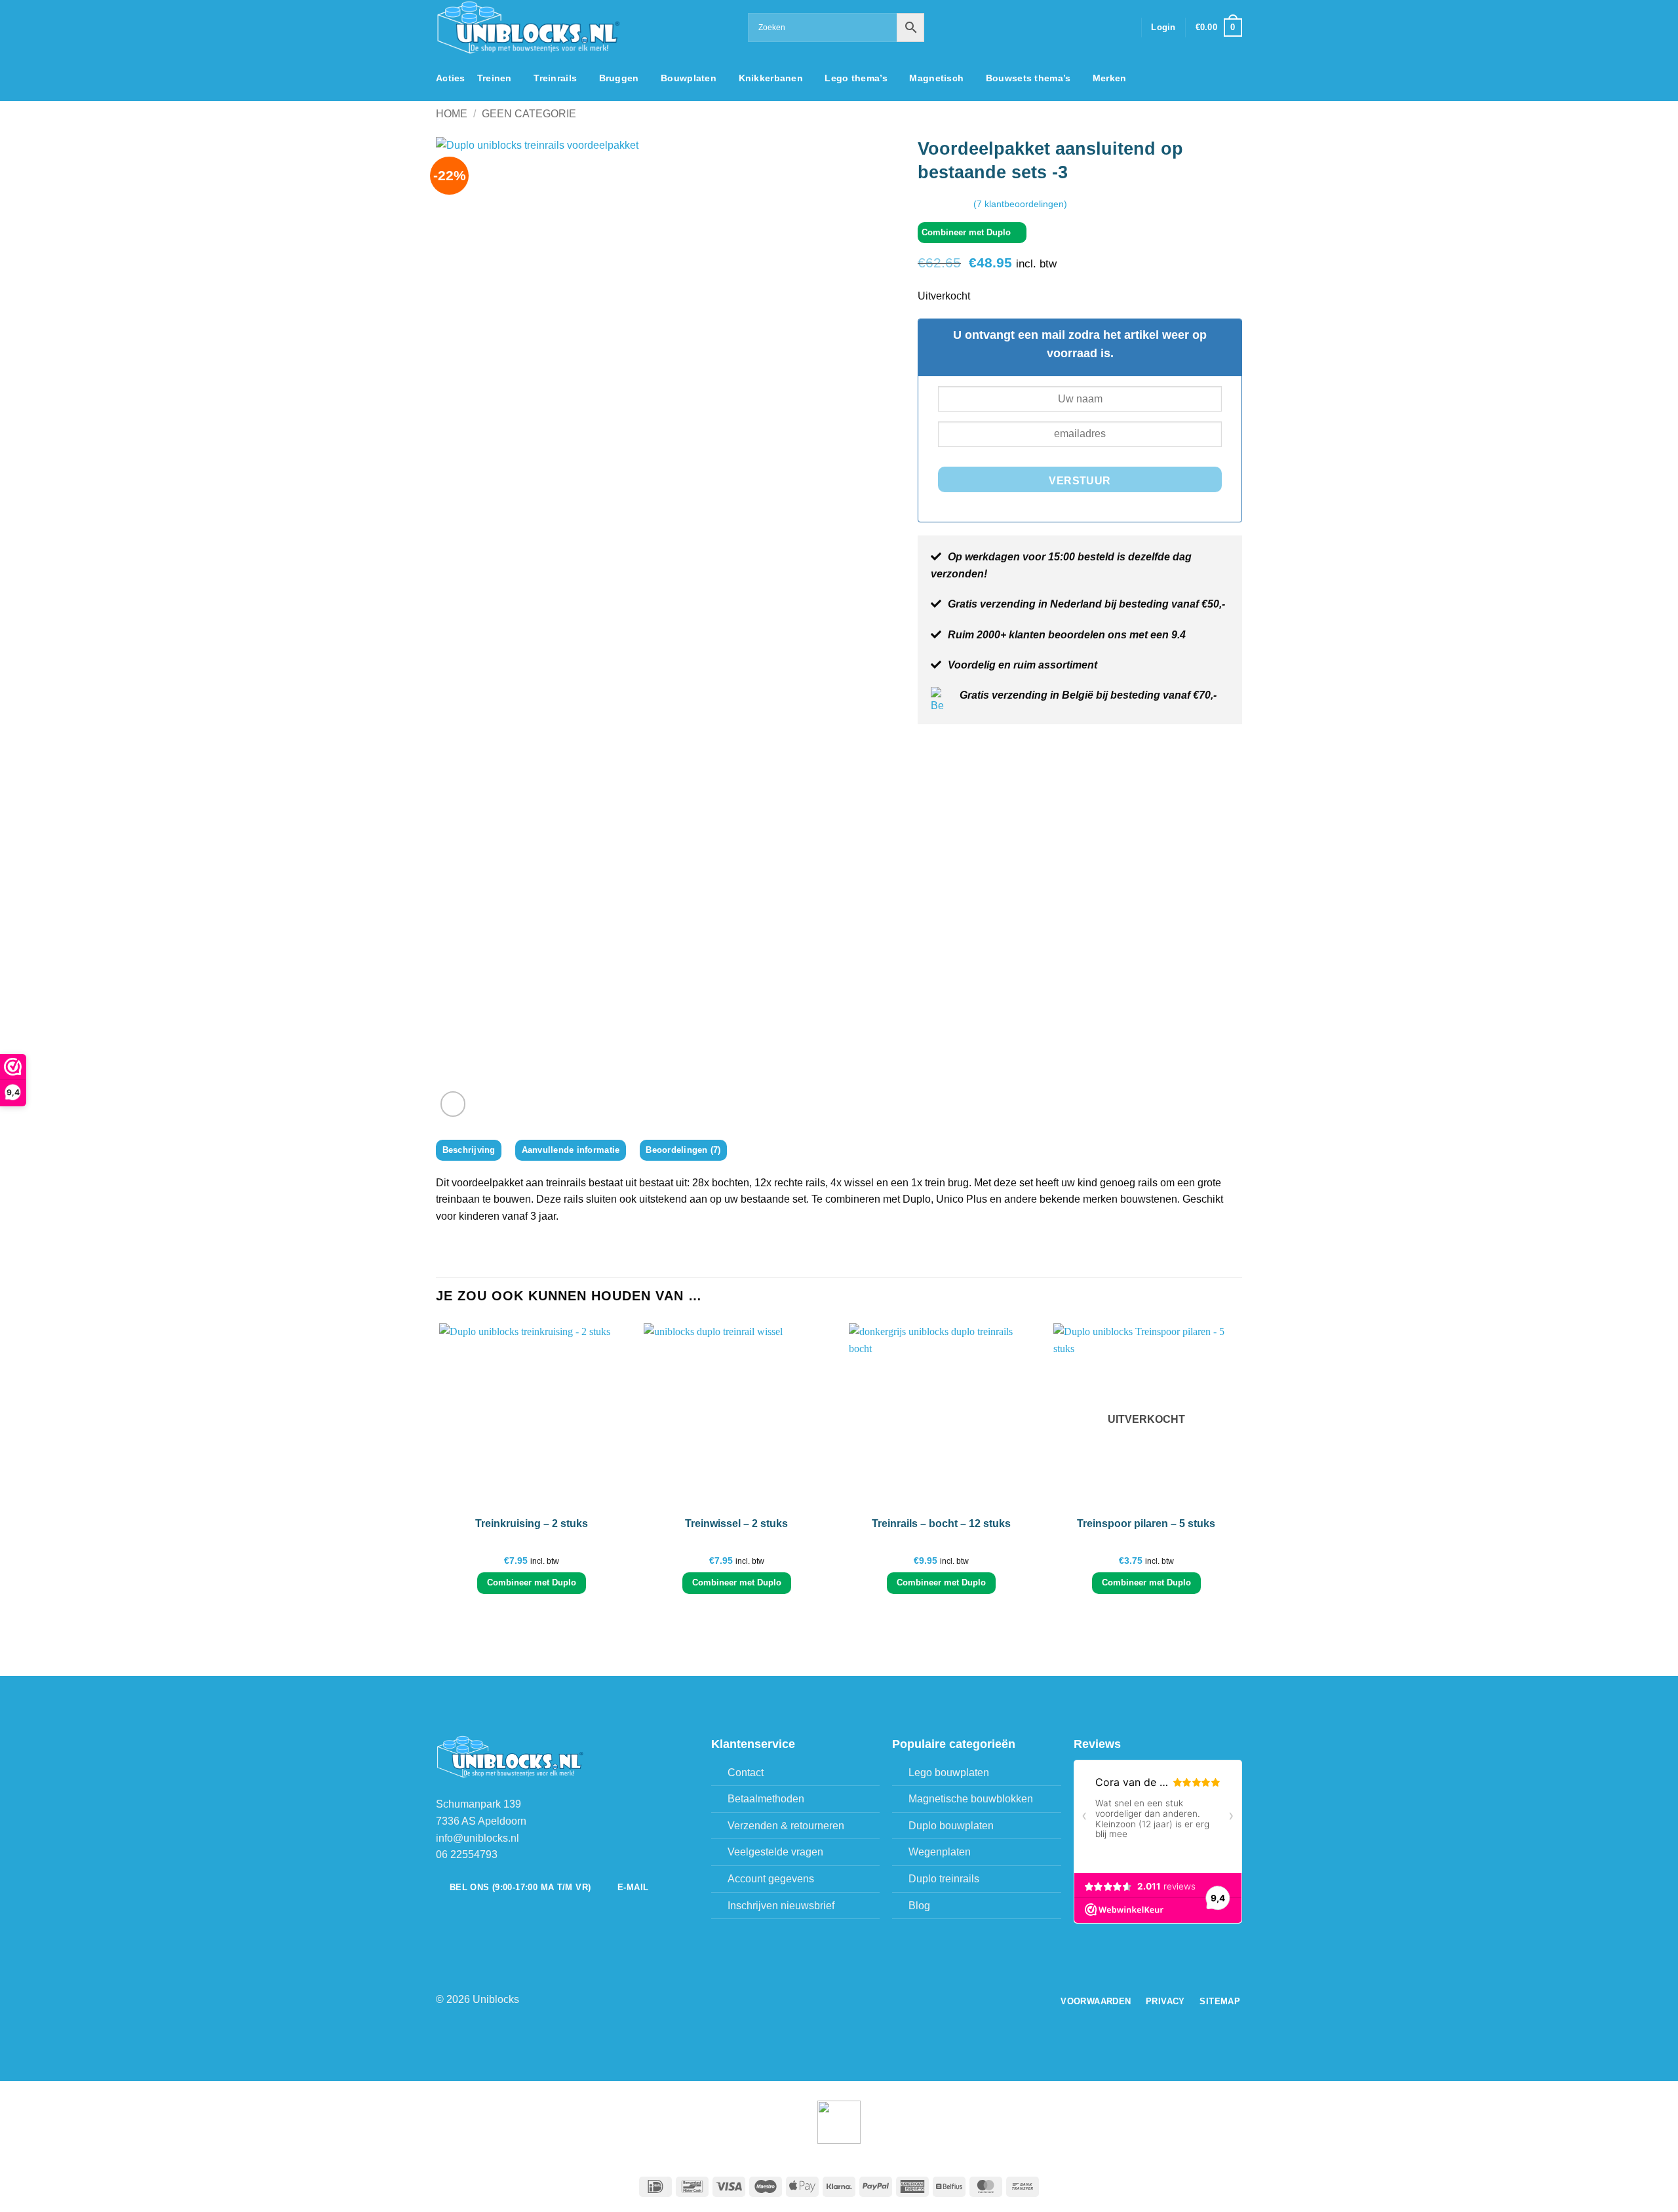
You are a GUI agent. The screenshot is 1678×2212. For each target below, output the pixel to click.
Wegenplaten (940, 1852)
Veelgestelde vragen (775, 1852)
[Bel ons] (1123, 28)
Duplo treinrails (944, 1879)
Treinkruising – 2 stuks (532, 1523)
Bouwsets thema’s (1028, 78)
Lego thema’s (856, 78)
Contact (746, 1773)
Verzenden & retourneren (786, 1826)
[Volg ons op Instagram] (1089, 28)
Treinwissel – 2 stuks (736, 1523)
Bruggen (619, 78)
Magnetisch (936, 78)
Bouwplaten (689, 78)
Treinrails (555, 78)
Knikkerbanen (771, 78)
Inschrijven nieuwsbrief (781, 1906)
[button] (1163, 28)
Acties (451, 78)
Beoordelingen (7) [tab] (683, 1150)
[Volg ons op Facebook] (1072, 28)
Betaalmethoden (766, 1799)
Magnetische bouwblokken (971, 1799)
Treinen (495, 78)
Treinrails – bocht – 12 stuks (941, 1523)
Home (452, 114)
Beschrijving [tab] (469, 1150)
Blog (919, 1906)
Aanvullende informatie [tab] (571, 1150)
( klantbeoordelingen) (1020, 203)
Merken (1110, 78)
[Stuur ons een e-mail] (1106, 28)
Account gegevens (771, 1879)
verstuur (1080, 481)
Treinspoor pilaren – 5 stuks (1146, 1523)
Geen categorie (529, 114)
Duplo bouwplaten (951, 1826)
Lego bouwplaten (949, 1773)
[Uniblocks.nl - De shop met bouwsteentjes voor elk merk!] (582, 28)
